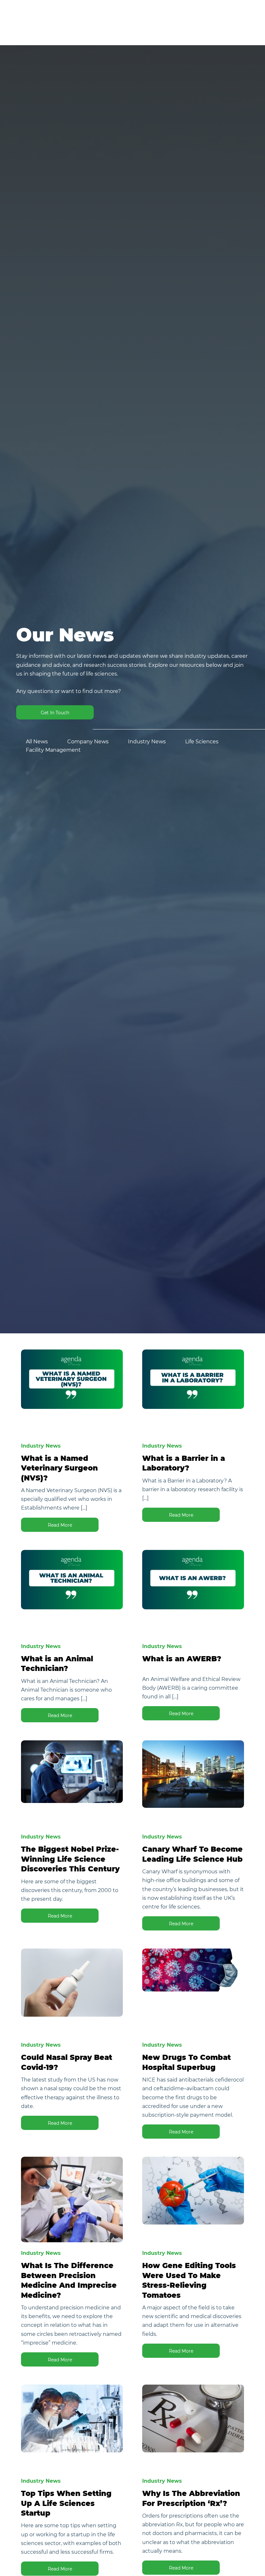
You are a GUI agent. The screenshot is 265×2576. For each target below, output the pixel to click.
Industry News (147, 742)
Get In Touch (55, 713)
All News (37, 742)
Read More (60, 1525)
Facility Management (53, 750)
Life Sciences (202, 742)
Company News (88, 742)
